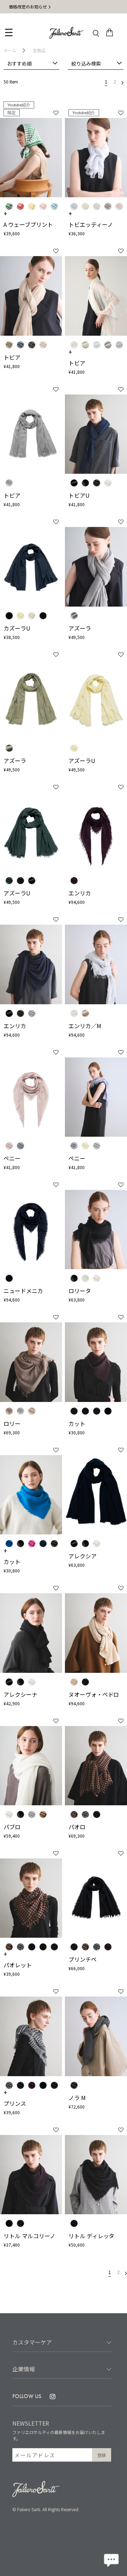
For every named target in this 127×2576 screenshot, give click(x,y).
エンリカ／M (85, 1026)
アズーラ (80, 628)
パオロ (77, 1827)
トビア (12, 357)
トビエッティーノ (91, 224)
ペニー (12, 1158)
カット (77, 1423)
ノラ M (77, 2098)
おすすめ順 (19, 63)
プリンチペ (83, 1959)
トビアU (79, 495)
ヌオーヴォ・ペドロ (94, 1694)
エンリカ (80, 893)
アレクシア (83, 1556)
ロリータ (80, 1291)
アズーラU (82, 761)
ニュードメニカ (23, 1291)
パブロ (12, 1827)
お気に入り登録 (56, 113)
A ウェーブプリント (28, 224)
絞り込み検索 (86, 63)
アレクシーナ (20, 1694)
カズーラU (17, 628)
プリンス (15, 2103)
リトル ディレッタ (92, 2236)
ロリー (12, 1423)
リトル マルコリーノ (29, 2236)
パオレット (18, 1965)
